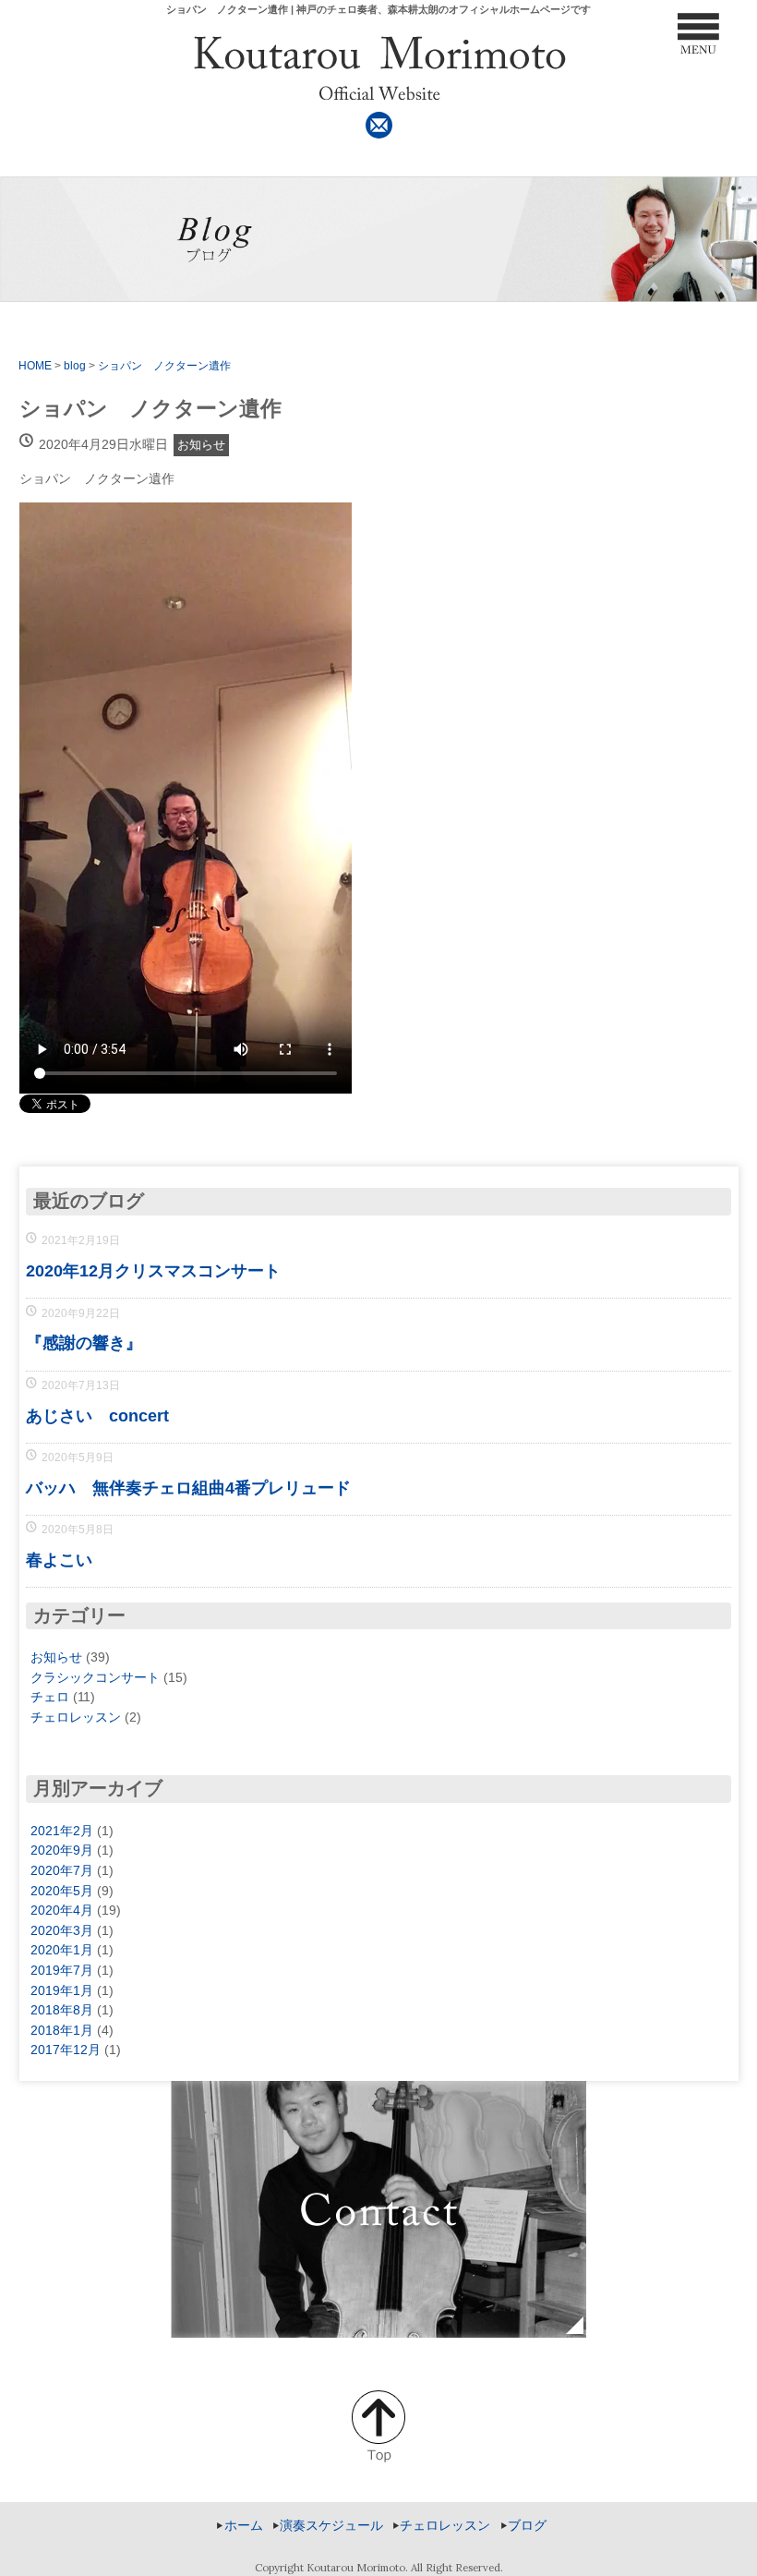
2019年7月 (62, 1970)
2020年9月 (62, 1850)
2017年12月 (66, 2050)
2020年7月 (62, 1870)
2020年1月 (62, 1950)
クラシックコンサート (95, 1677)
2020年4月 (62, 1910)
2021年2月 (62, 1831)
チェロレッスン (76, 1717)
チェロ (50, 1697)
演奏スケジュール (331, 2525)
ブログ (527, 2525)
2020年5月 (62, 1891)
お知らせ (201, 445)
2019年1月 (62, 1990)
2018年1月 (62, 2030)
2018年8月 (62, 2010)
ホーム (244, 2525)
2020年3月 (62, 1930)
